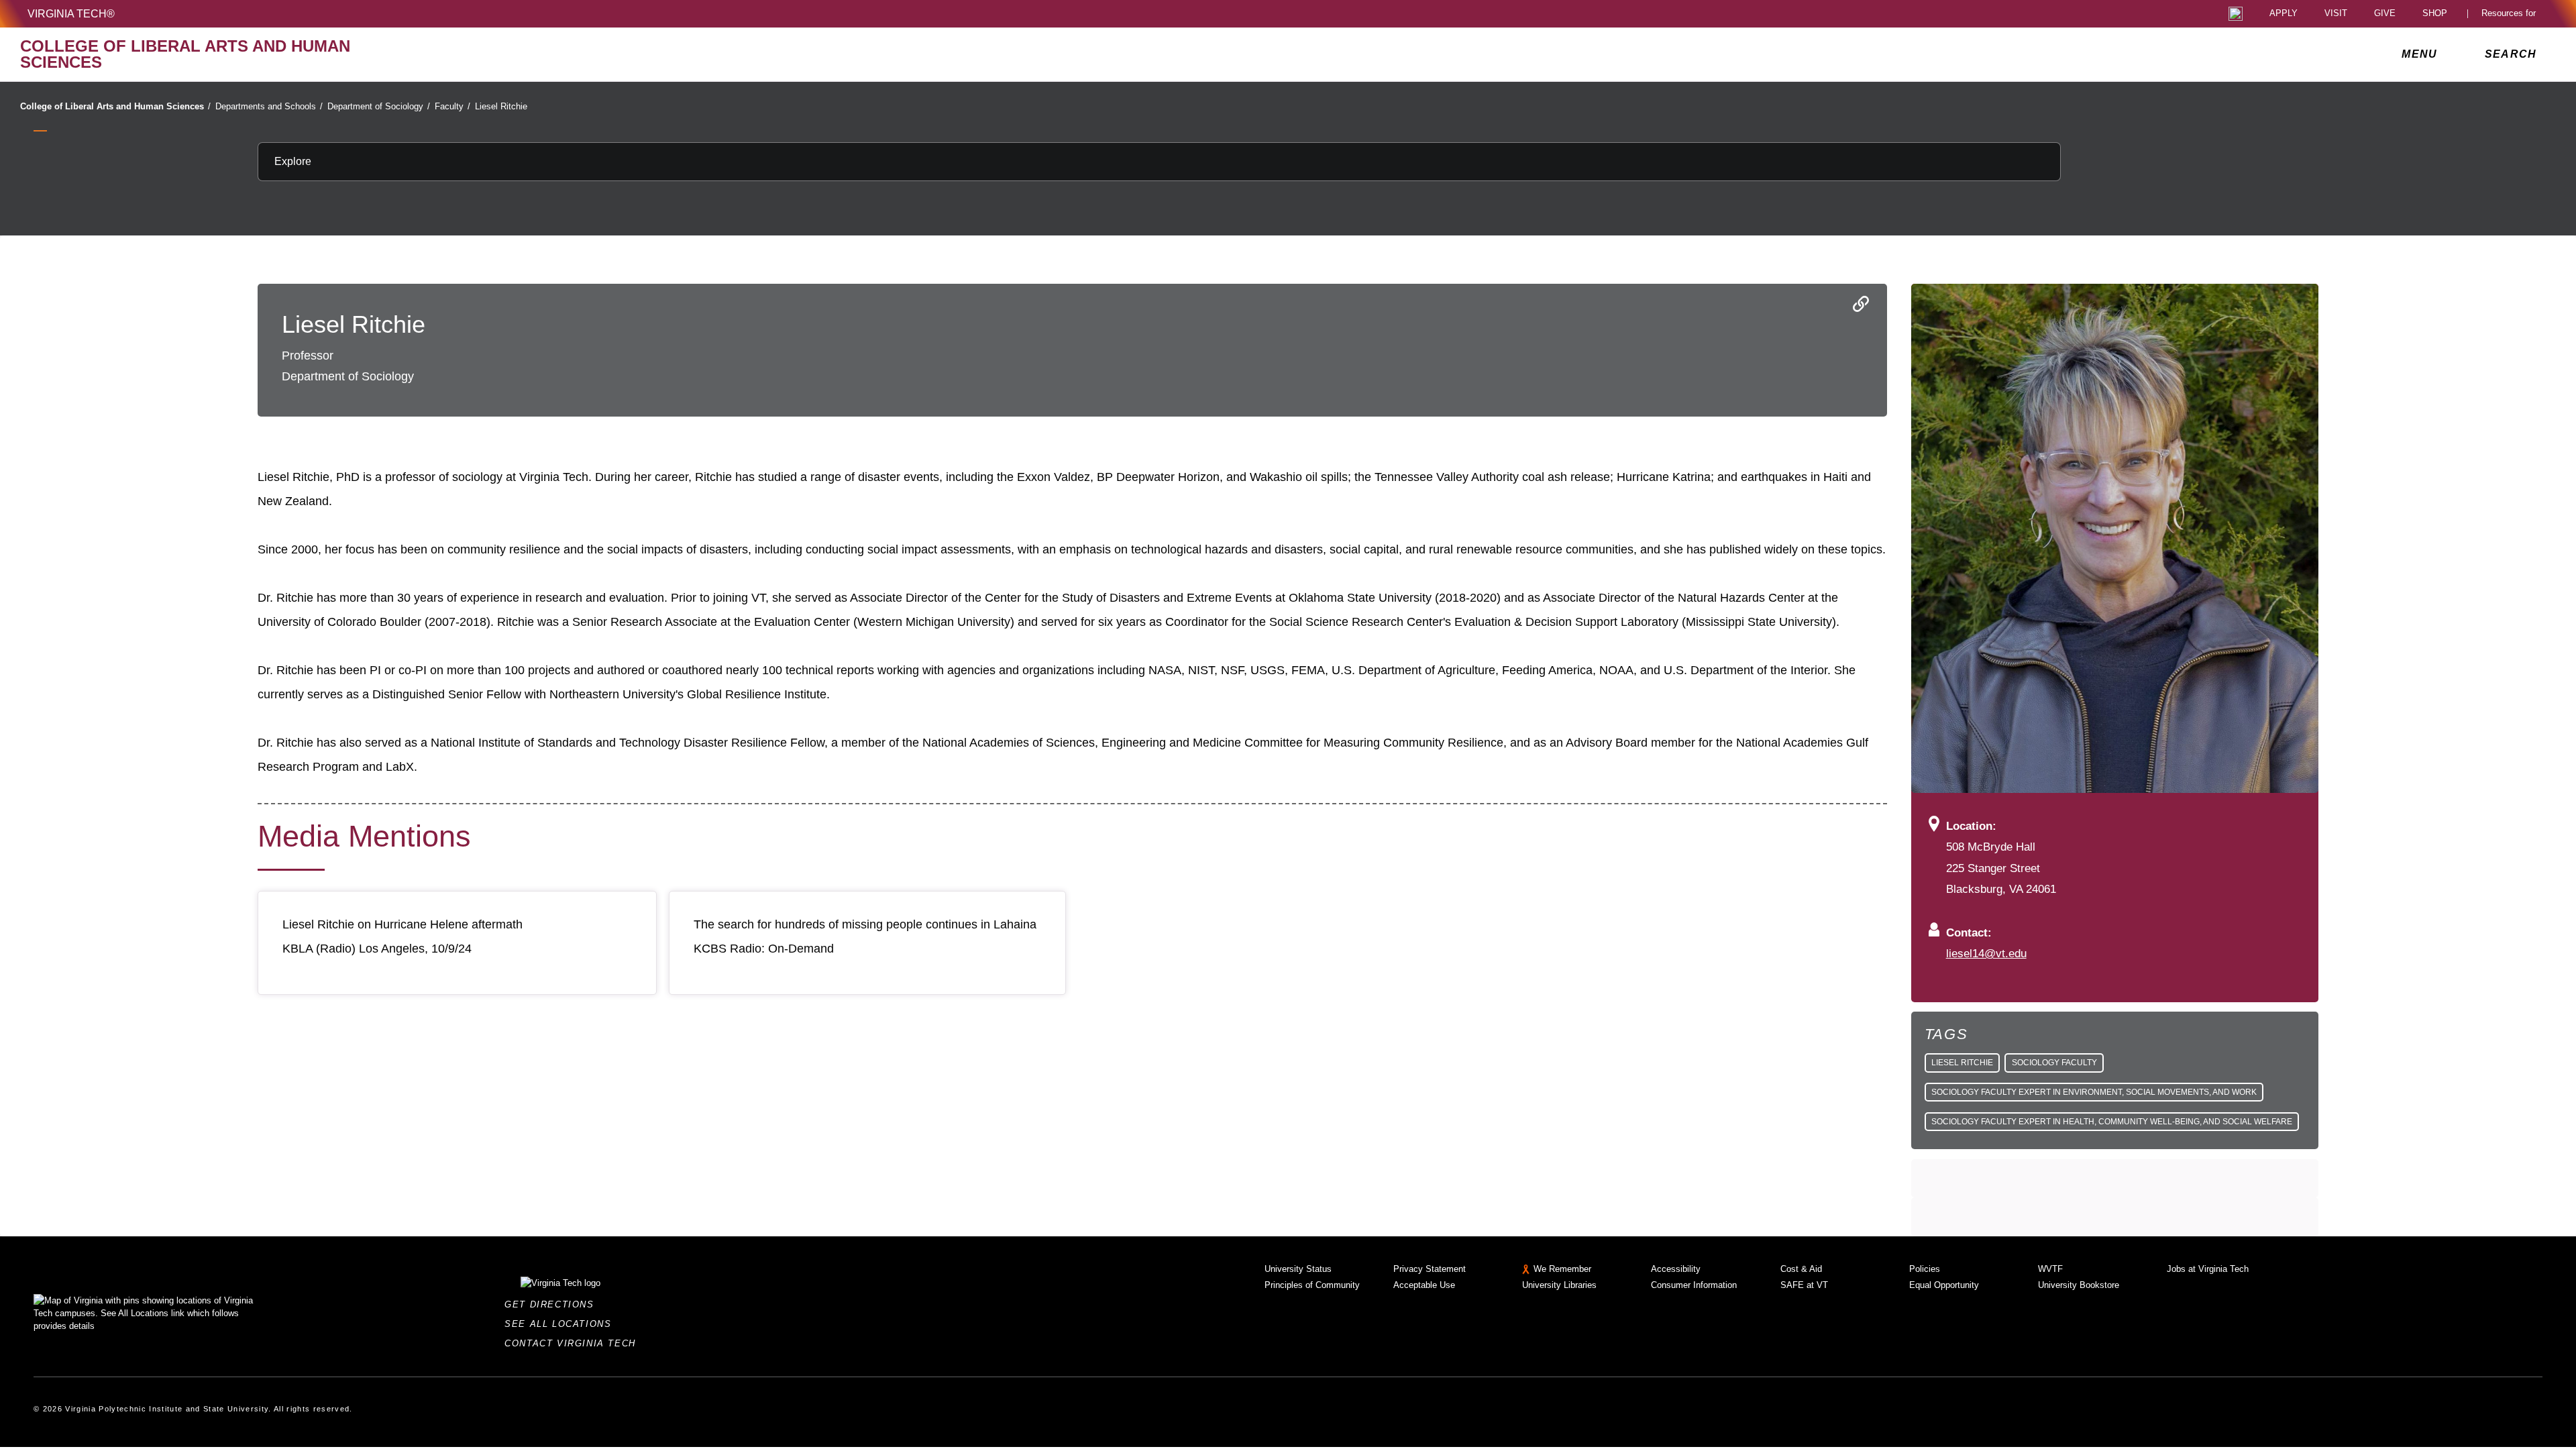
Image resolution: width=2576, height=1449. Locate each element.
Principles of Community (1312, 1285)
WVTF (2050, 1269)
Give (2385, 14)
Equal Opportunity (1944, 1285)
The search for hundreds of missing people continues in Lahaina (865, 924)
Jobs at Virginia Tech (2208, 1269)
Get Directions (553, 1304)
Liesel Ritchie (501, 106)
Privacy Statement (1430, 1269)
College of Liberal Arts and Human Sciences (115, 106)
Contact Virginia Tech (574, 1343)
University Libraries (1559, 1285)
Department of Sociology (379, 106)
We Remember (1562, 1269)
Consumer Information (1694, 1285)
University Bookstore (2079, 1285)
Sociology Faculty (2054, 1063)
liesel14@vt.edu (1986, 953)
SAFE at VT (1804, 1285)
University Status (1298, 1269)
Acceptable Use (1424, 1285)
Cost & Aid (1801, 1269)
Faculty (452, 106)
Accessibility (1676, 1269)
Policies (1925, 1269)
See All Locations (561, 1324)
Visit (2336, 14)
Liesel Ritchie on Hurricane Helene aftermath (402, 924)
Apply (2284, 14)
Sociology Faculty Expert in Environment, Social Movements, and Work (2094, 1092)
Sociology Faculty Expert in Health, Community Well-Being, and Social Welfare (2112, 1122)
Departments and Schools (269, 106)
